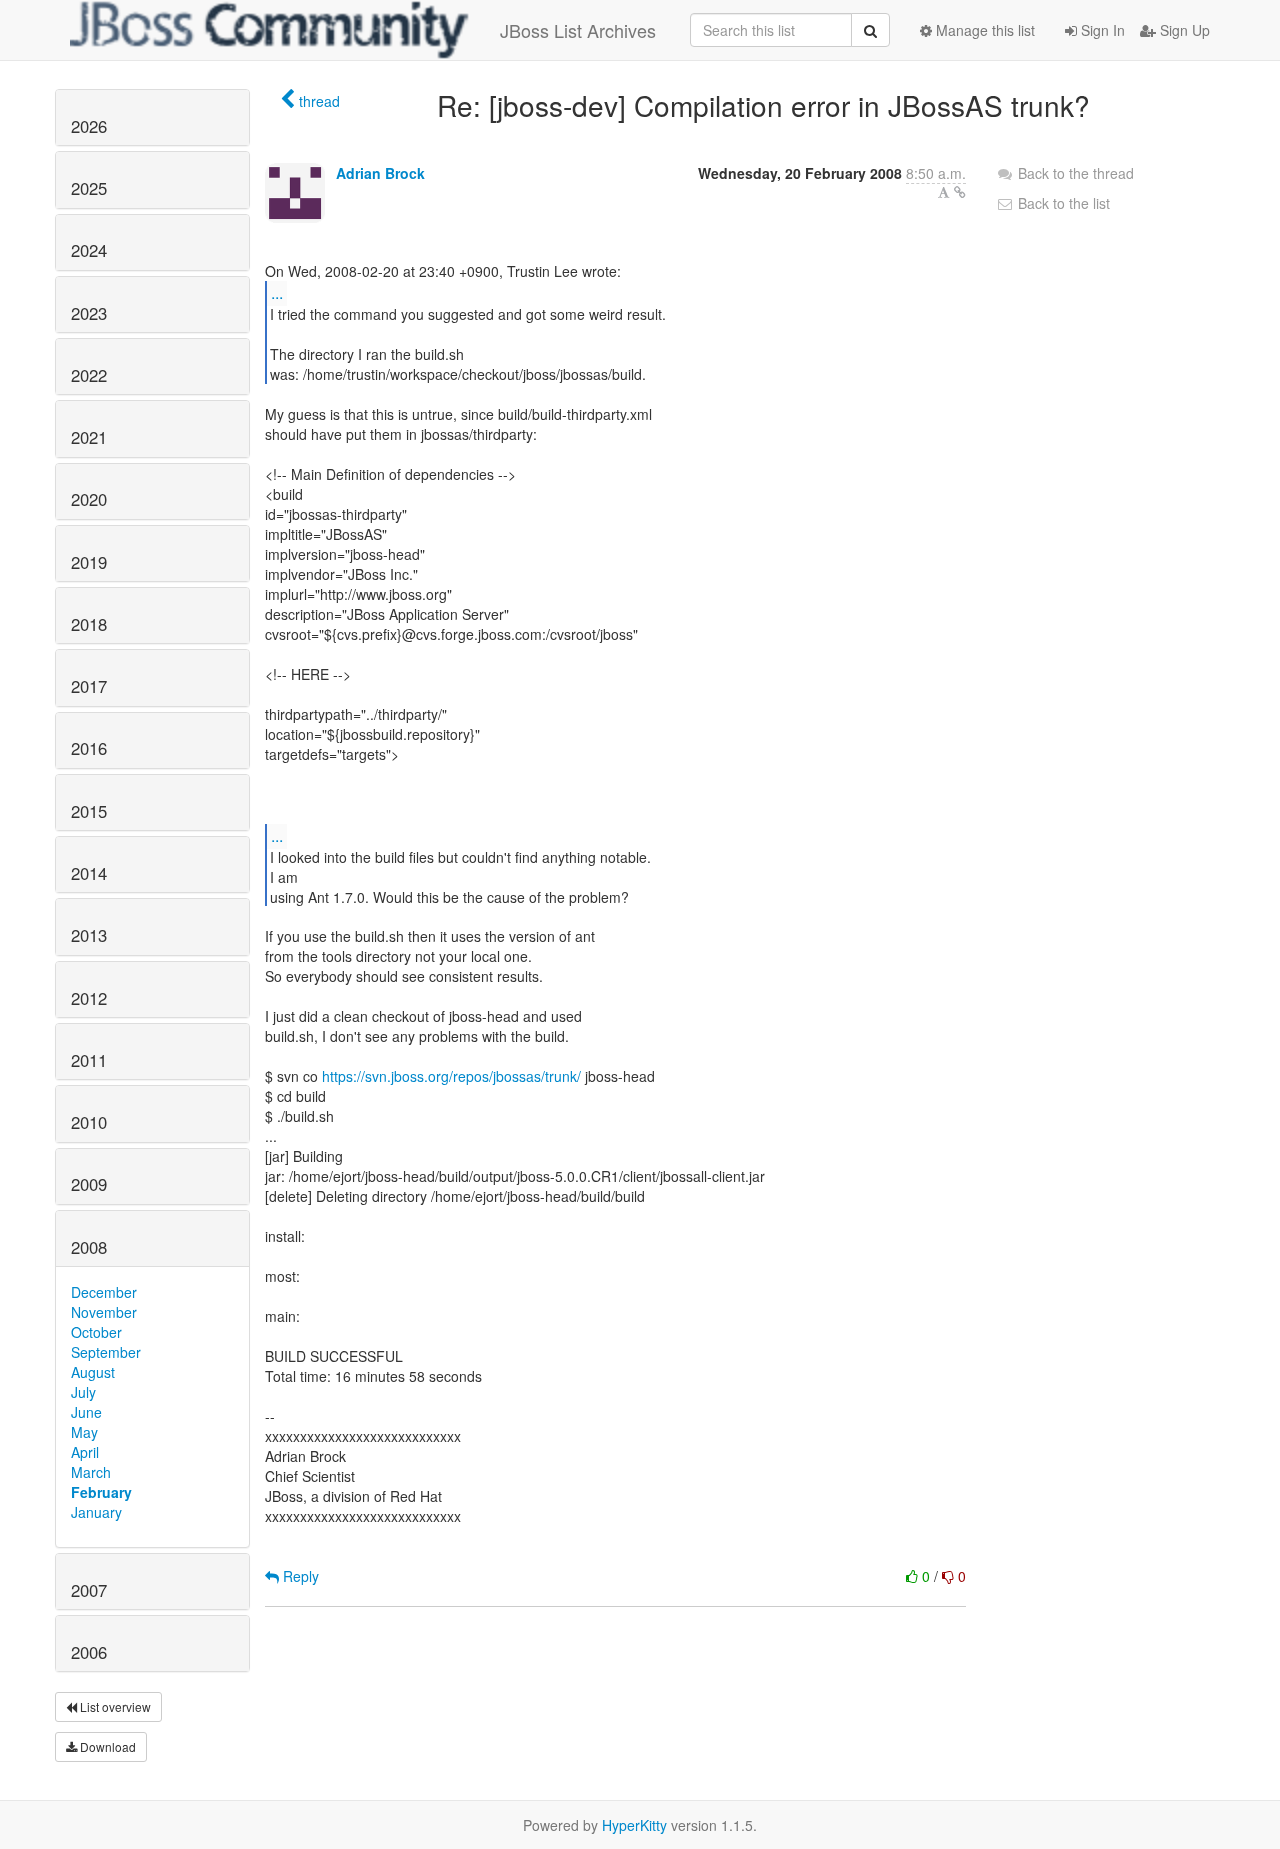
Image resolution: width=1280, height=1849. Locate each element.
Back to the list (1062, 203)
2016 (89, 748)
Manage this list (983, 30)
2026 (89, 126)
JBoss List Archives (578, 30)
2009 (89, 1184)
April (85, 1452)
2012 (89, 998)
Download (106, 1746)
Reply (299, 1576)
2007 (89, 1590)
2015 (89, 811)
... (277, 292)
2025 (89, 188)
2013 (89, 935)
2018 (89, 624)
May (84, 1432)
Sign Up (1183, 30)
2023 (89, 313)
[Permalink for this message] (960, 192)
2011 (89, 1060)
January (96, 1512)
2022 (89, 375)
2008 (89, 1247)
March (91, 1472)
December (104, 1292)
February (101, 1492)
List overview (114, 1706)
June (86, 1412)
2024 (89, 250)
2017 (89, 686)
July (83, 1392)
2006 (89, 1652)
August (93, 1372)
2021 (89, 437)
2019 (89, 562)
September (106, 1352)
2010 (89, 1122)
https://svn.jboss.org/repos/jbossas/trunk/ (451, 1076)
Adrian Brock (380, 173)
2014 (89, 873)
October (96, 1332)
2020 (89, 499)
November (104, 1312)
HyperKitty (634, 1825)
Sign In (1101, 30)
